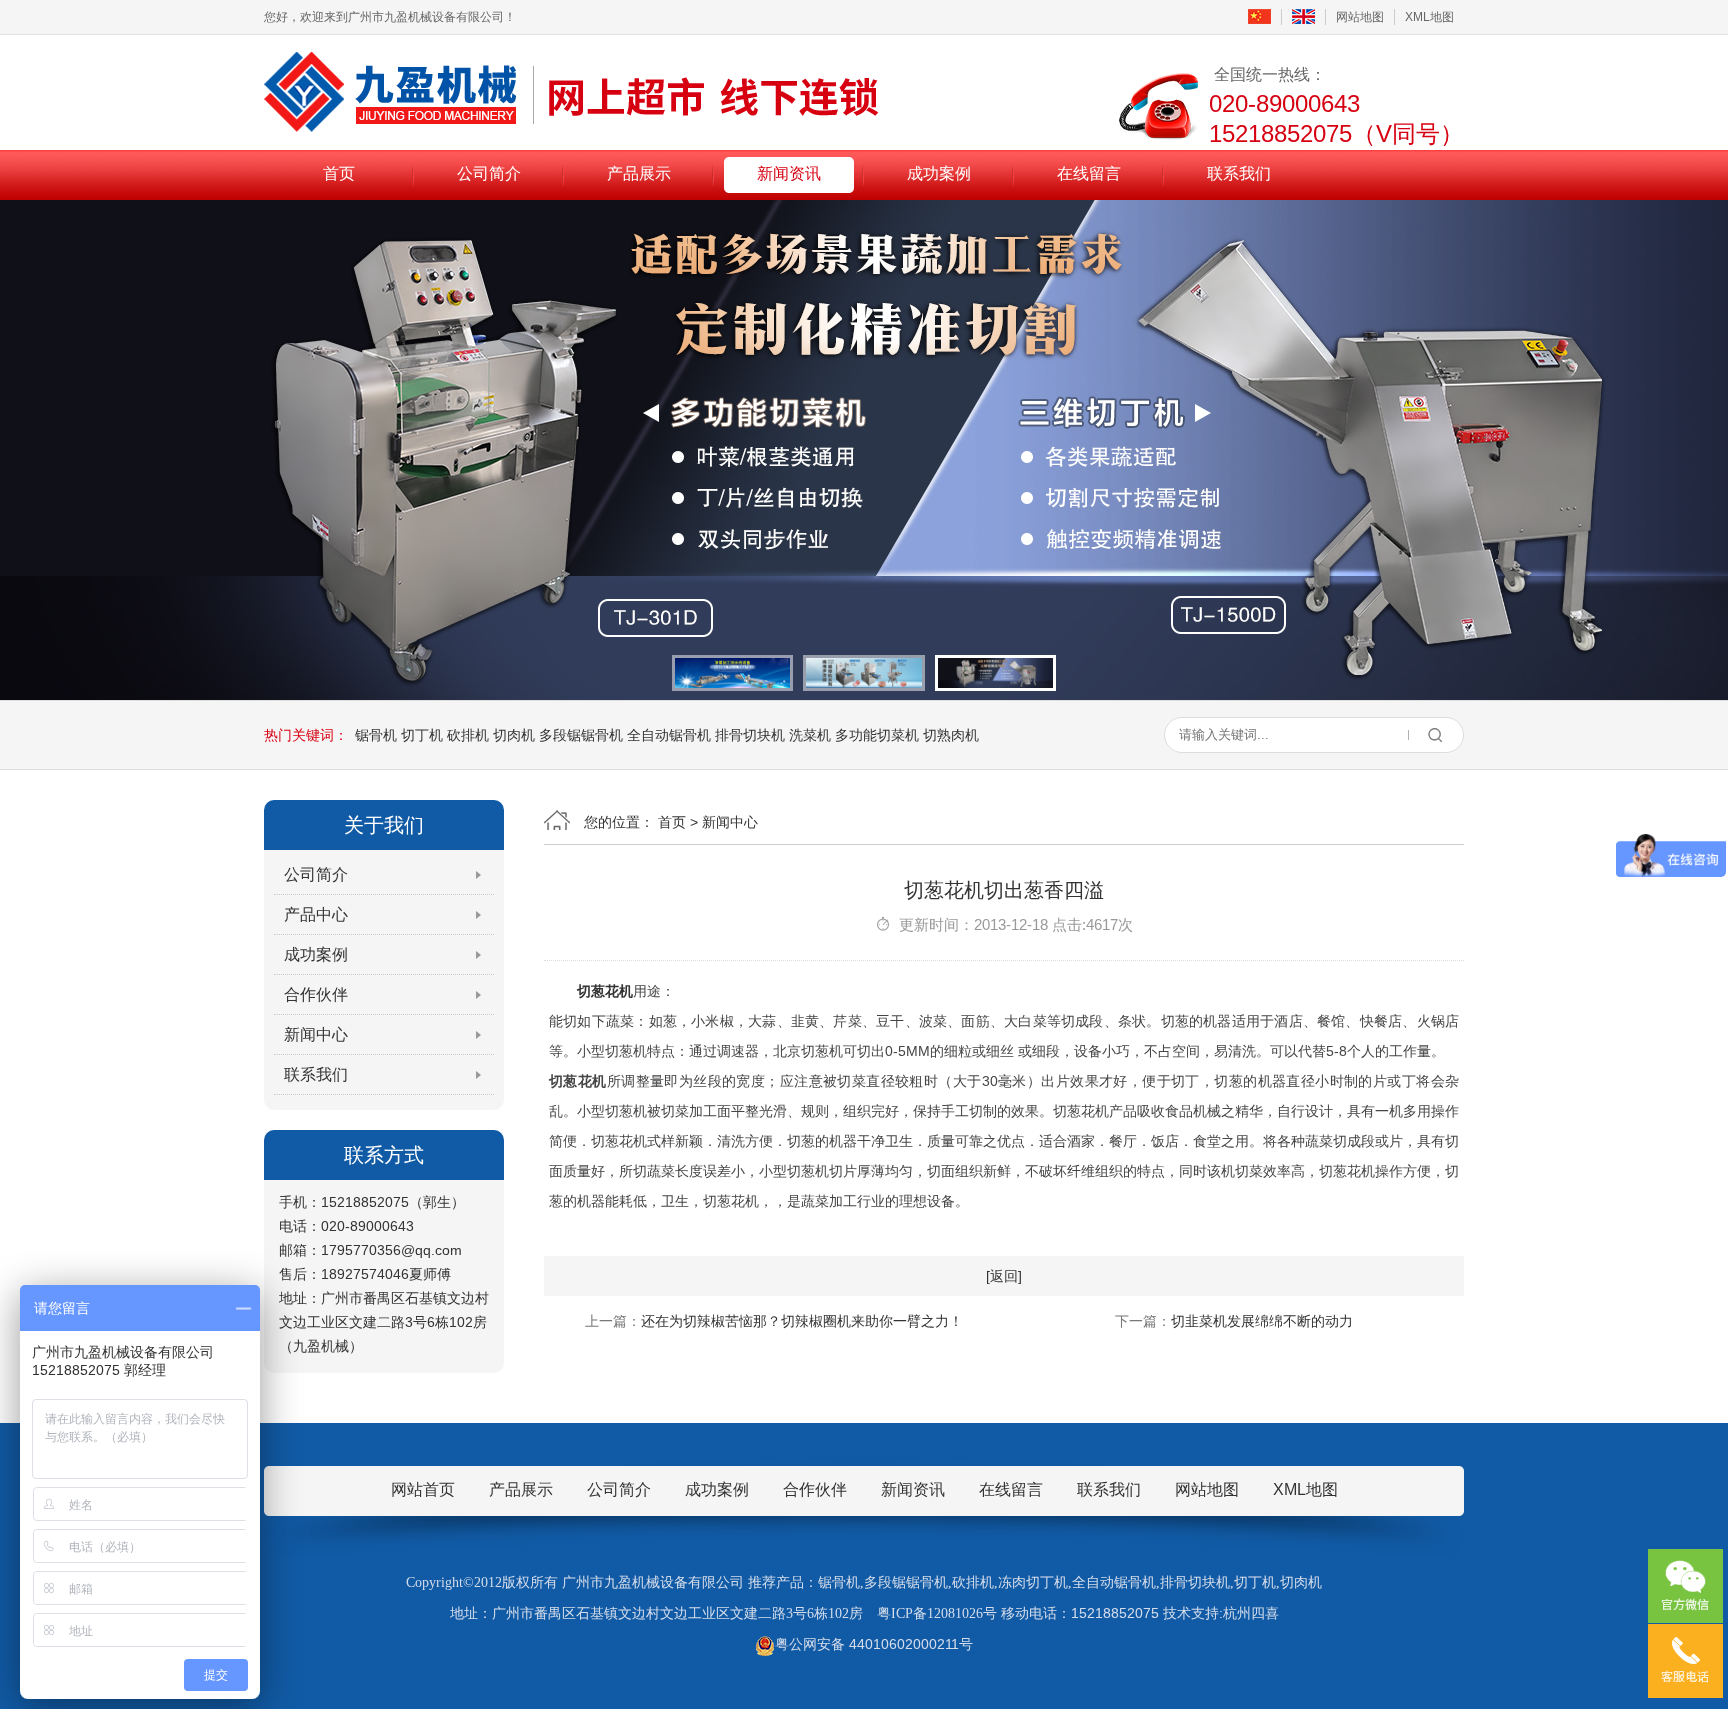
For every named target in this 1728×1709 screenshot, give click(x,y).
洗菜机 (810, 735)
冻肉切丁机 (1033, 1582)
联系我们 (1239, 173)
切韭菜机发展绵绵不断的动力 (1262, 1321)
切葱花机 (605, 991)
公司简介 (489, 173)
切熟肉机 (951, 735)
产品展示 (639, 173)
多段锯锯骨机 (581, 735)
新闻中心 (316, 1034)
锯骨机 (376, 735)
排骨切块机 (750, 735)
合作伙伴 (316, 994)
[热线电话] (1685, 1661)
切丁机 (422, 735)
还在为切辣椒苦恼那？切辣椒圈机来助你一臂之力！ (802, 1321)
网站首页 (423, 1489)
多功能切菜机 (877, 735)
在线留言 (1089, 173)
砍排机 (468, 735)
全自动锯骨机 (669, 735)
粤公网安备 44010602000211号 (874, 1644)
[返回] (1004, 1276)
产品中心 (316, 914)
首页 (339, 173)
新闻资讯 (789, 173)
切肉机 (514, 735)
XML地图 (1429, 17)
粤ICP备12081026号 (937, 1613)
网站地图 (1360, 17)
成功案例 (939, 173)
